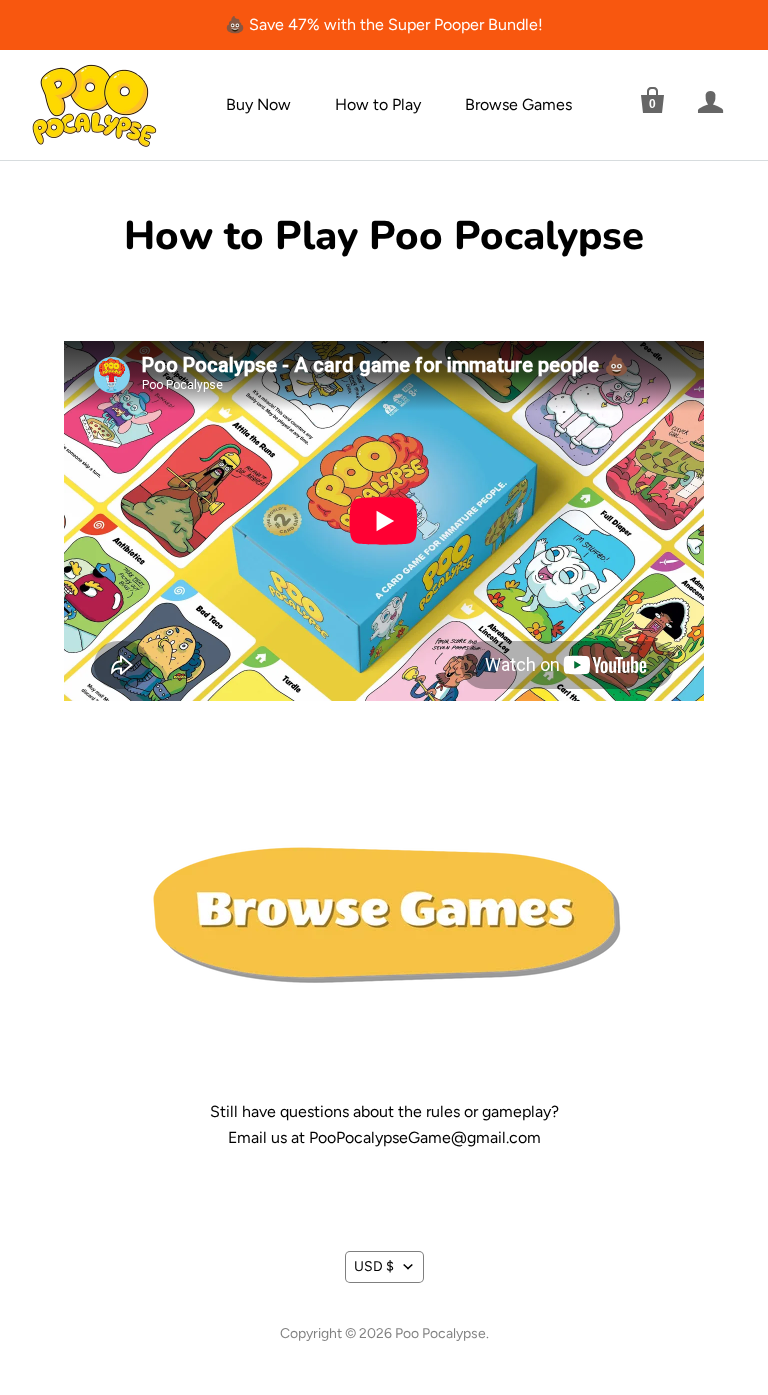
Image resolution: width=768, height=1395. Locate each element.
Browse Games (518, 104)
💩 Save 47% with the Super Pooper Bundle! (384, 24)
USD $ (374, 1266)
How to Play (378, 104)
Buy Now (258, 104)
